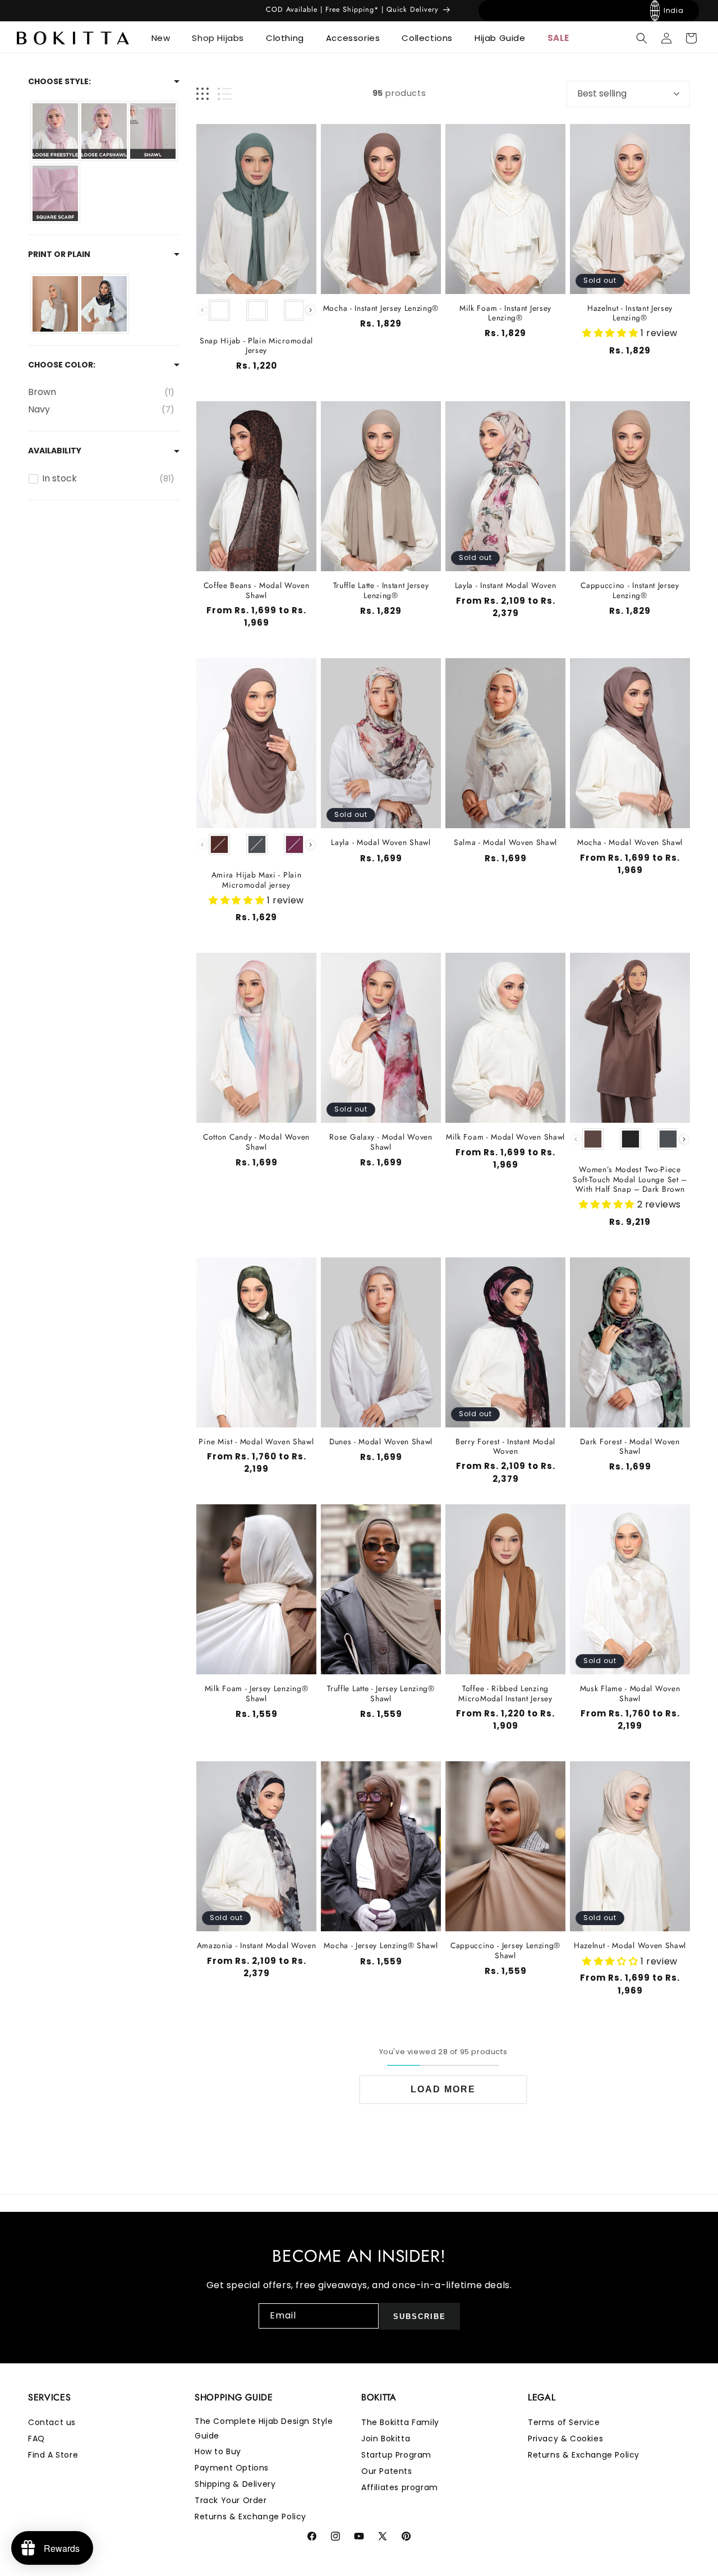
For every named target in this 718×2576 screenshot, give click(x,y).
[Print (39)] (104, 304)
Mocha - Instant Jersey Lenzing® (381, 308)
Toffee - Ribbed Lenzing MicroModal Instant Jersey (505, 1694)
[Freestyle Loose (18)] (55, 131)
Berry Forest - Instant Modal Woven (505, 1447)
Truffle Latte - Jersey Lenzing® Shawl (381, 1694)
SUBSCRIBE (420, 2316)
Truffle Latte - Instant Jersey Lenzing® (381, 591)
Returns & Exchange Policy (250, 2517)
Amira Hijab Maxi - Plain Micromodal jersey (257, 880)
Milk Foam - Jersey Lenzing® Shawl (257, 1694)
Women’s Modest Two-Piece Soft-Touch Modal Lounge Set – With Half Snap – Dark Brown (630, 1179)
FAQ (36, 2439)
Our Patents (387, 2471)
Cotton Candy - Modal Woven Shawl (256, 1142)
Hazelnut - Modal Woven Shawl (630, 1946)
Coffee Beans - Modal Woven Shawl (257, 591)
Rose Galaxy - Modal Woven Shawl (381, 1142)
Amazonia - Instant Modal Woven (257, 1946)
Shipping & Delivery (235, 2484)
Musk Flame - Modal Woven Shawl (630, 1694)
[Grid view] (202, 94)
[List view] (225, 94)
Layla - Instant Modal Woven (506, 586)
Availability (55, 451)
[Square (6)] (55, 193)
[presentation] (310, 310)
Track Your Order (231, 2500)
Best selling (602, 93)
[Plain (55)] (55, 304)
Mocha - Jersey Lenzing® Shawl (381, 1946)
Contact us (52, 2422)
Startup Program (396, 2455)
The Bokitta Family (400, 2422)
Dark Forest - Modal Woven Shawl (630, 1447)
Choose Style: (59, 81)
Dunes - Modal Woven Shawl (381, 1442)
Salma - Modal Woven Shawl (505, 842)
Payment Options (232, 2468)
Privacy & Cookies (565, 2439)
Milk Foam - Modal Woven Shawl (505, 1137)
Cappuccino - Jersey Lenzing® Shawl (505, 1951)
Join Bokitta (386, 2439)
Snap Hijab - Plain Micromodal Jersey (256, 346)
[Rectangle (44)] (153, 131)
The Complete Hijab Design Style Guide (264, 2428)
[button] (165, 38)
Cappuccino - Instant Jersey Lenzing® (630, 591)
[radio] (219, 310)
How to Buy (218, 2451)
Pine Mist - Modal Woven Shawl (256, 1442)
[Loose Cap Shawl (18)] (104, 131)
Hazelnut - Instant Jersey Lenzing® (630, 313)
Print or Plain (59, 254)
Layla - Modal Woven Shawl (381, 842)
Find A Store (53, 2455)
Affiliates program (400, 2487)
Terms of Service (564, 2422)
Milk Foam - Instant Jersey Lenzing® (505, 313)
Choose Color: (62, 365)
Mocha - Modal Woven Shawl (630, 842)
